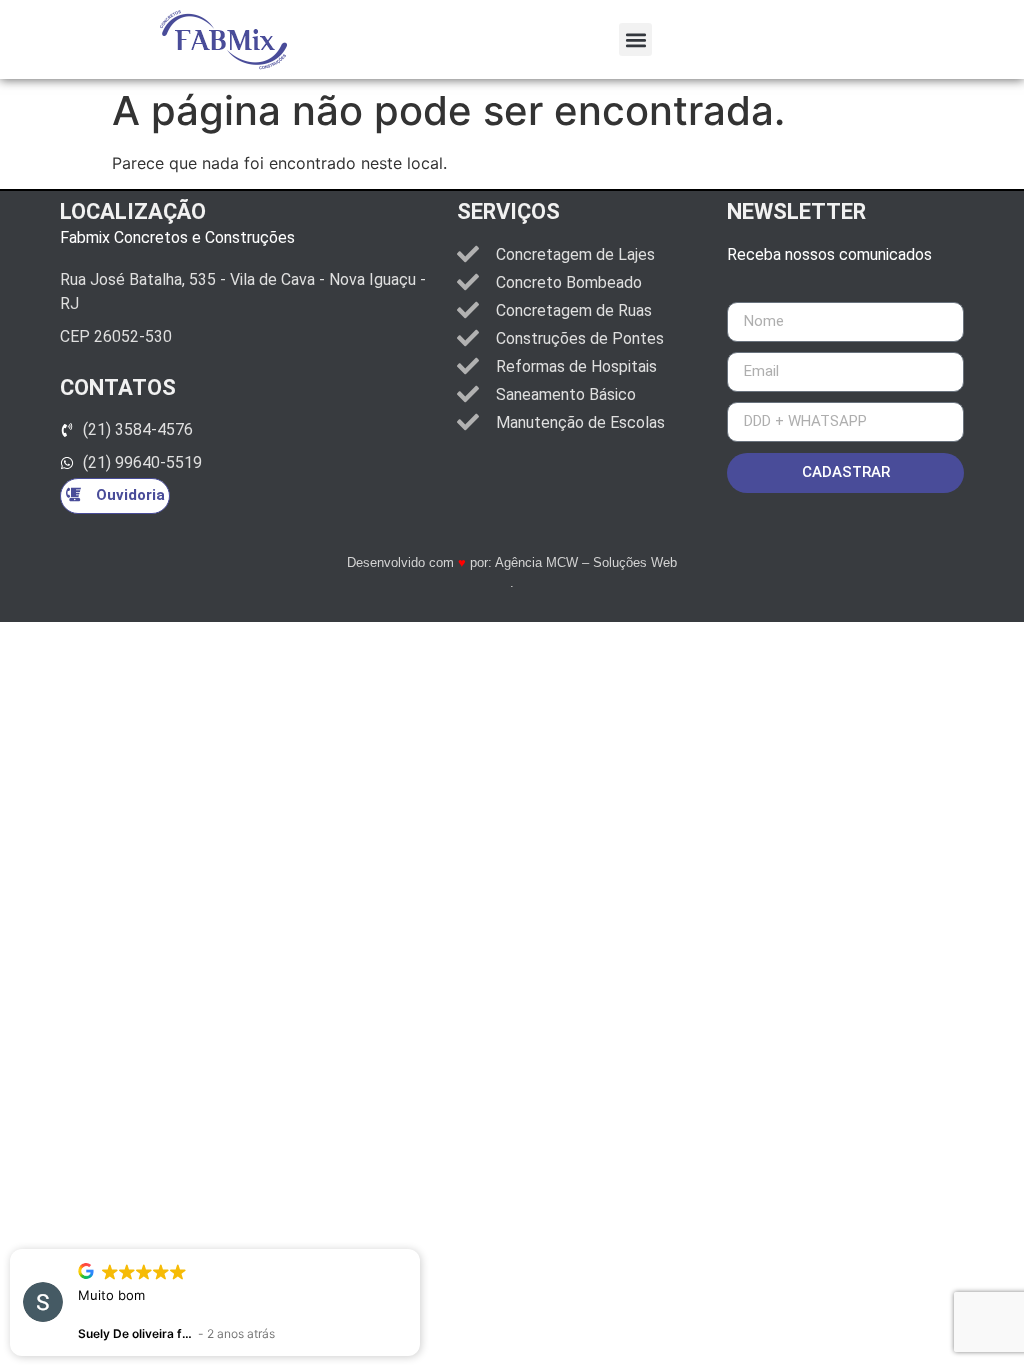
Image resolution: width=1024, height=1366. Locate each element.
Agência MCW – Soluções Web (586, 562)
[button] (635, 39)
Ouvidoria (130, 495)
